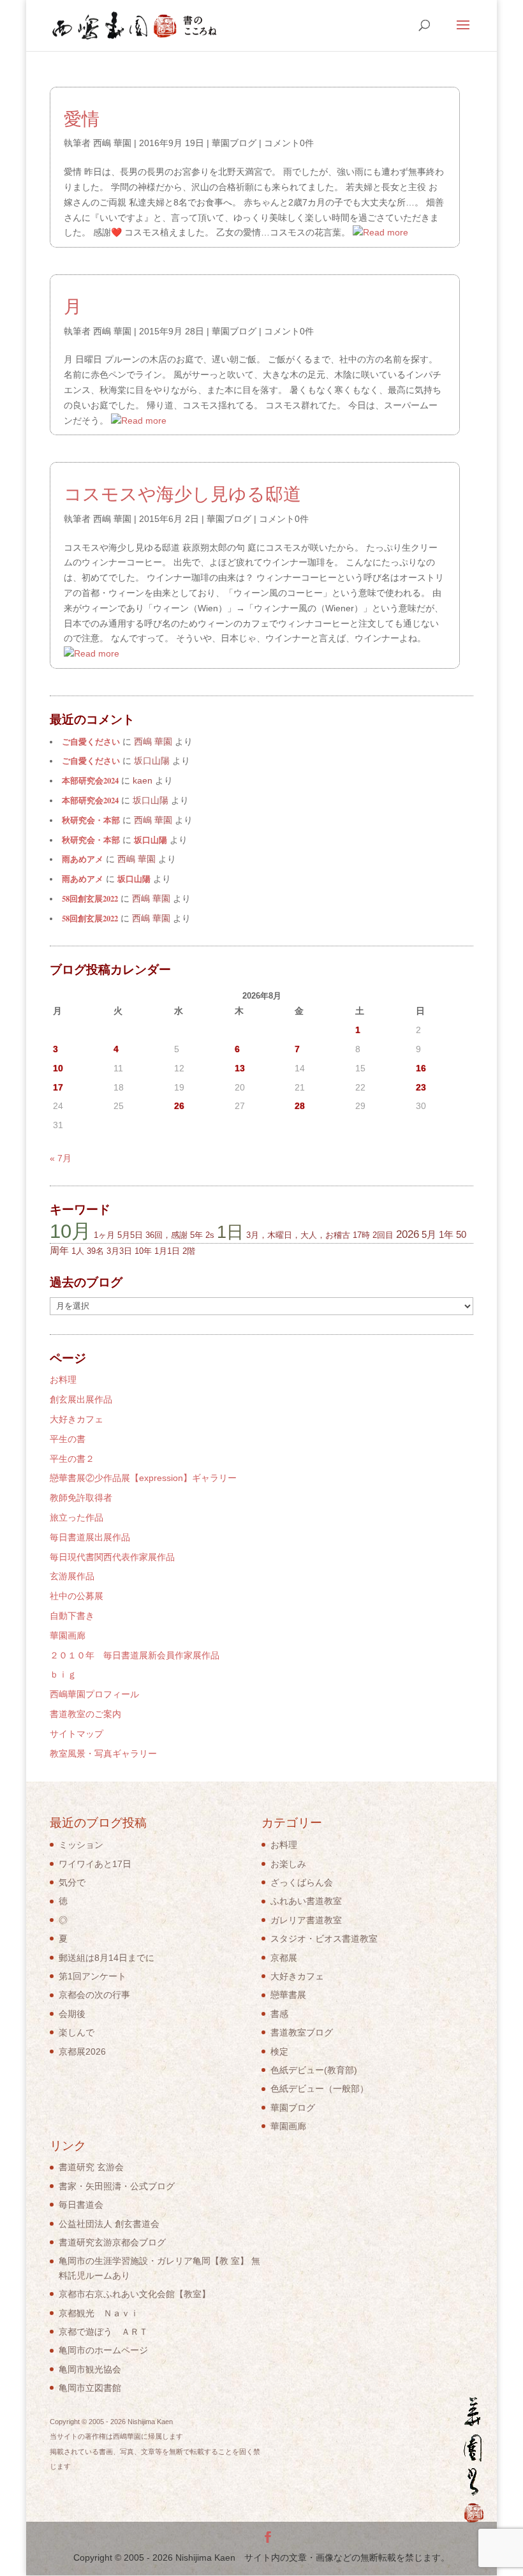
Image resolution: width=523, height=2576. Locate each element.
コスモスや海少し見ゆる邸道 (182, 493)
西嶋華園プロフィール (94, 1694)
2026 (408, 1234)
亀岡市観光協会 (90, 2369)
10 (58, 1068)
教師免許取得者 (81, 1498)
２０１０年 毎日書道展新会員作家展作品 (135, 1655)
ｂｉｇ (63, 1674)
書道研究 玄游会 (91, 2167)
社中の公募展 (77, 1596)
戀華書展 (288, 1995)
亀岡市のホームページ (103, 2350)
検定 (279, 2051)
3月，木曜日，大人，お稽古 (298, 1235)
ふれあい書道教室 (306, 1901)
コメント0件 (289, 143)
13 (240, 1068)
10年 (143, 1251)
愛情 (82, 118)
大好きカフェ (77, 1419)
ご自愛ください (91, 741)
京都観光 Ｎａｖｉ (99, 2313)
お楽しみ (288, 1864)
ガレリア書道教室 (306, 1920)
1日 (230, 1232)
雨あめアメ (83, 859)
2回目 (383, 1235)
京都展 (284, 1958)
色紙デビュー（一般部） (320, 2088)
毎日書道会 (81, 2205)
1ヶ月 (104, 1235)
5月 (429, 1234)
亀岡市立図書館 (90, 2388)
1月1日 (167, 1251)
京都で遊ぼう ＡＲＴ (103, 2332)
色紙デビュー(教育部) (314, 2070)
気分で (72, 1882)
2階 (189, 1251)
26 (179, 1106)
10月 (70, 1231)
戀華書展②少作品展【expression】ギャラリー (143, 1478)
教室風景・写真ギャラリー (103, 1753)
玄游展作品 (72, 1576)
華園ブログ (234, 143)
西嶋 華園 (112, 143)
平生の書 (68, 1439)
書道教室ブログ (302, 2032)
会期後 (72, 2014)
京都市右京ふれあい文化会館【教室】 (135, 2294)
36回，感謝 (166, 1235)
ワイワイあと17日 (95, 1864)
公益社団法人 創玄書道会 (109, 2224)
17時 (361, 1235)
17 (58, 1087)
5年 (196, 1235)
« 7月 (61, 1158)
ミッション (81, 1845)
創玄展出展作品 (81, 1399)
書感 (279, 2014)
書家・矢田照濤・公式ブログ (117, 2186)
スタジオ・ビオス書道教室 (324, 1939)
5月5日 (130, 1235)
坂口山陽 (151, 840)
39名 (95, 1251)
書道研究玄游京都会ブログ (112, 2242)
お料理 (63, 1380)
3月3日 (119, 1251)
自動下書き (72, 1616)
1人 (78, 1251)
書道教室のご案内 (85, 1714)
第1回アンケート (92, 1976)
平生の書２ (72, 1459)
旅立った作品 (77, 1517)
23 (421, 1087)
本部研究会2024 (90, 780)
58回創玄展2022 (90, 898)
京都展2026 (82, 2051)
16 (421, 1068)
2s (210, 1235)
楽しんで (77, 2032)
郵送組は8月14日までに (107, 1958)
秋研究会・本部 (91, 820)
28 (300, 1106)
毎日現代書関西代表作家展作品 (112, 1557)
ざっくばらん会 (302, 1882)
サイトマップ (77, 1734)
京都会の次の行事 (94, 1995)
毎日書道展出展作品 (90, 1537)
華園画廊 (68, 1635)
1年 (446, 1234)
